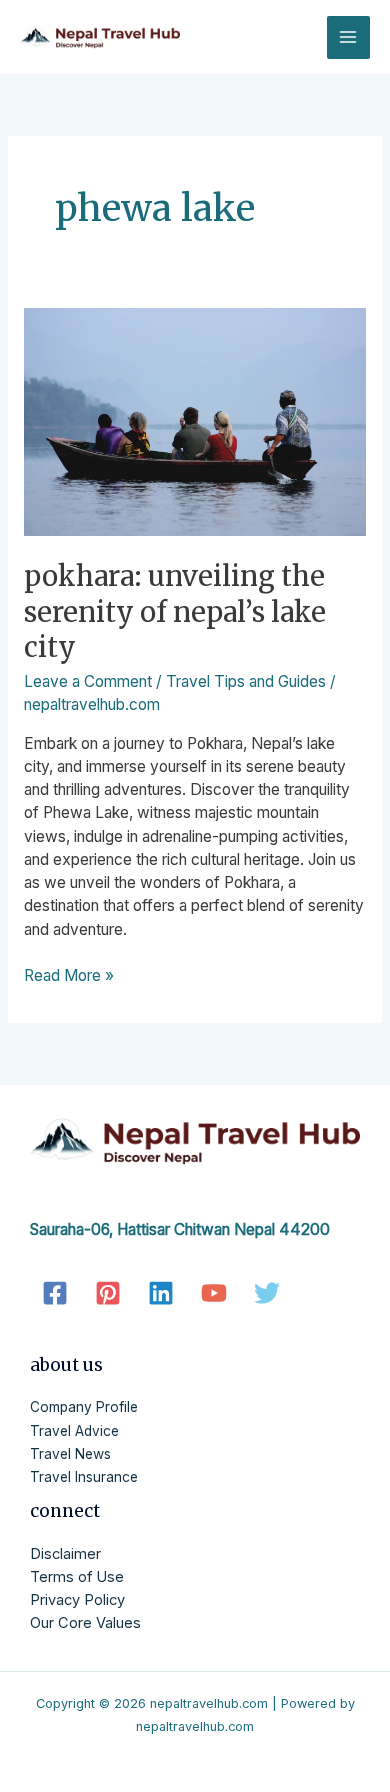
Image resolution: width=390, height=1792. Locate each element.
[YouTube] (214, 1293)
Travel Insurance (84, 1477)
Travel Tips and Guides (246, 681)
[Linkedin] (161, 1293)
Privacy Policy (77, 1600)
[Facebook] (55, 1293)
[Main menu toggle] (348, 37)
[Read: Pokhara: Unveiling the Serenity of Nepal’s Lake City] (195, 422)
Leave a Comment (88, 681)
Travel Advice (74, 1431)
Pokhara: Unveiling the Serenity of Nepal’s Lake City (175, 611)
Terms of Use (77, 1577)
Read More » (69, 974)
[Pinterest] (108, 1293)
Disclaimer (65, 1554)
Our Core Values (85, 1623)
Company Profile (84, 1407)
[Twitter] (267, 1293)
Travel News (70, 1454)
